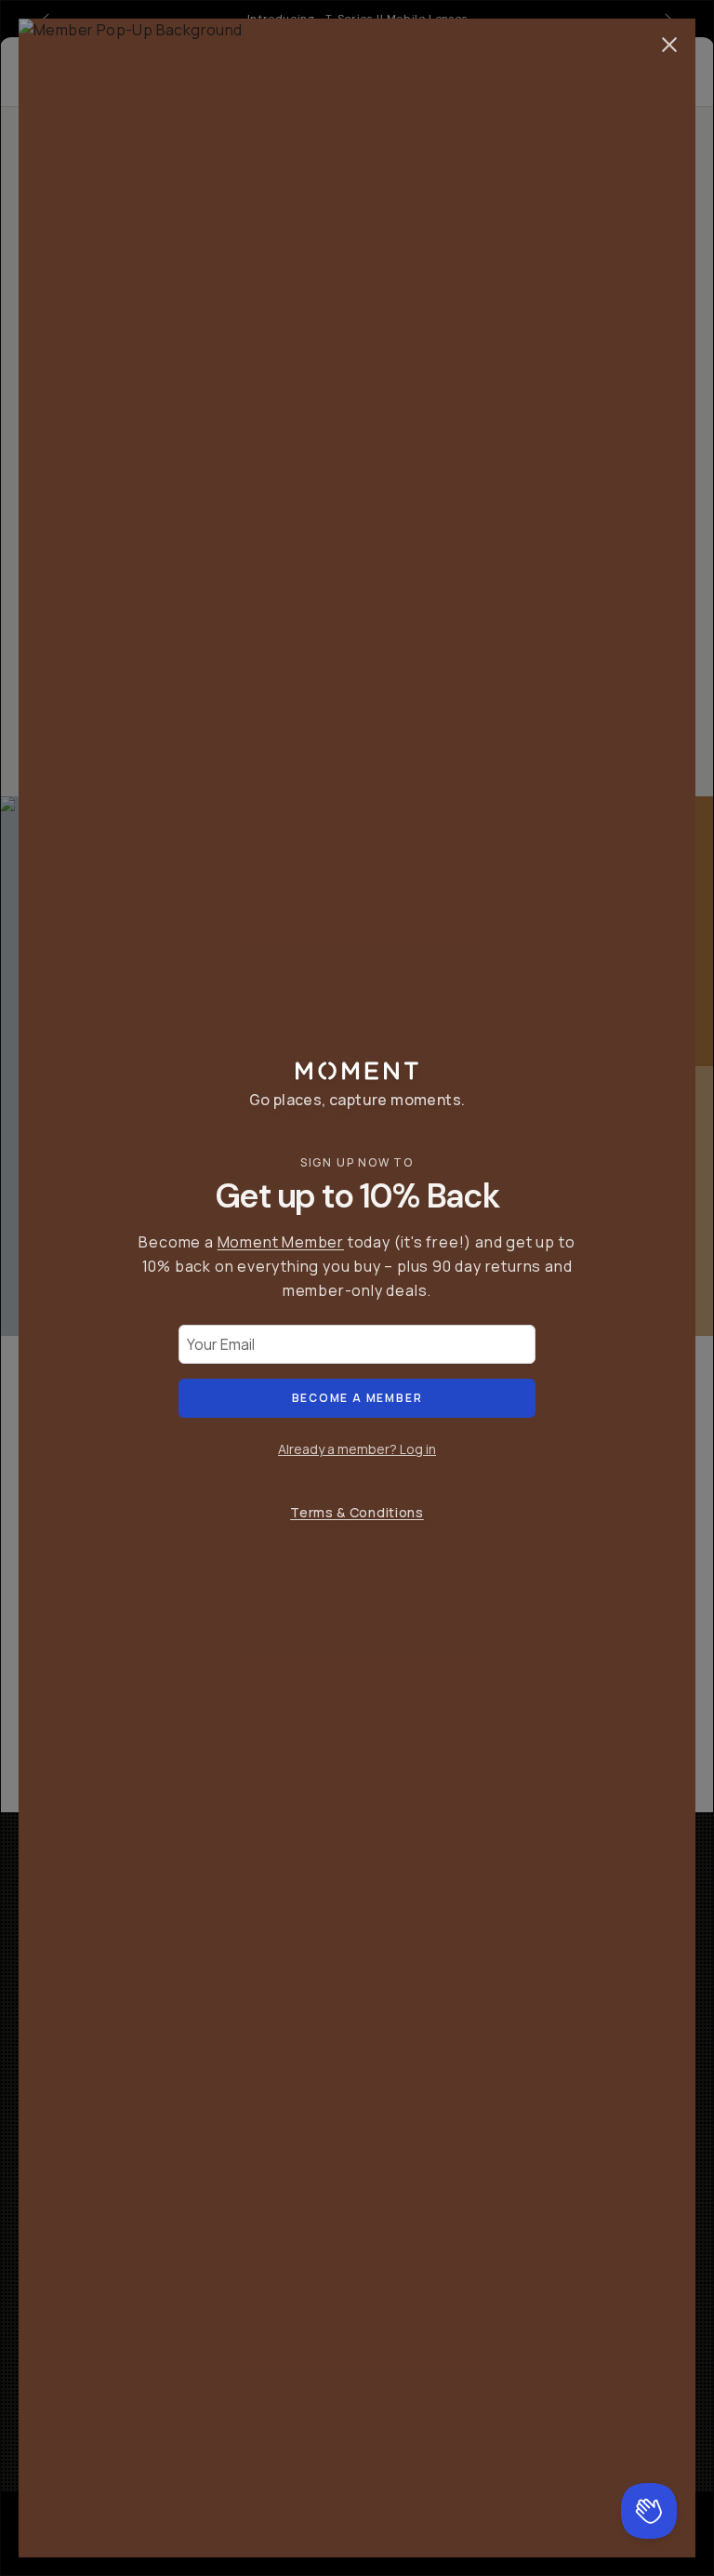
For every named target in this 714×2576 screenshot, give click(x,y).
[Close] (669, 45)
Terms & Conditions (357, 1512)
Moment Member (281, 1242)
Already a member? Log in (357, 1449)
